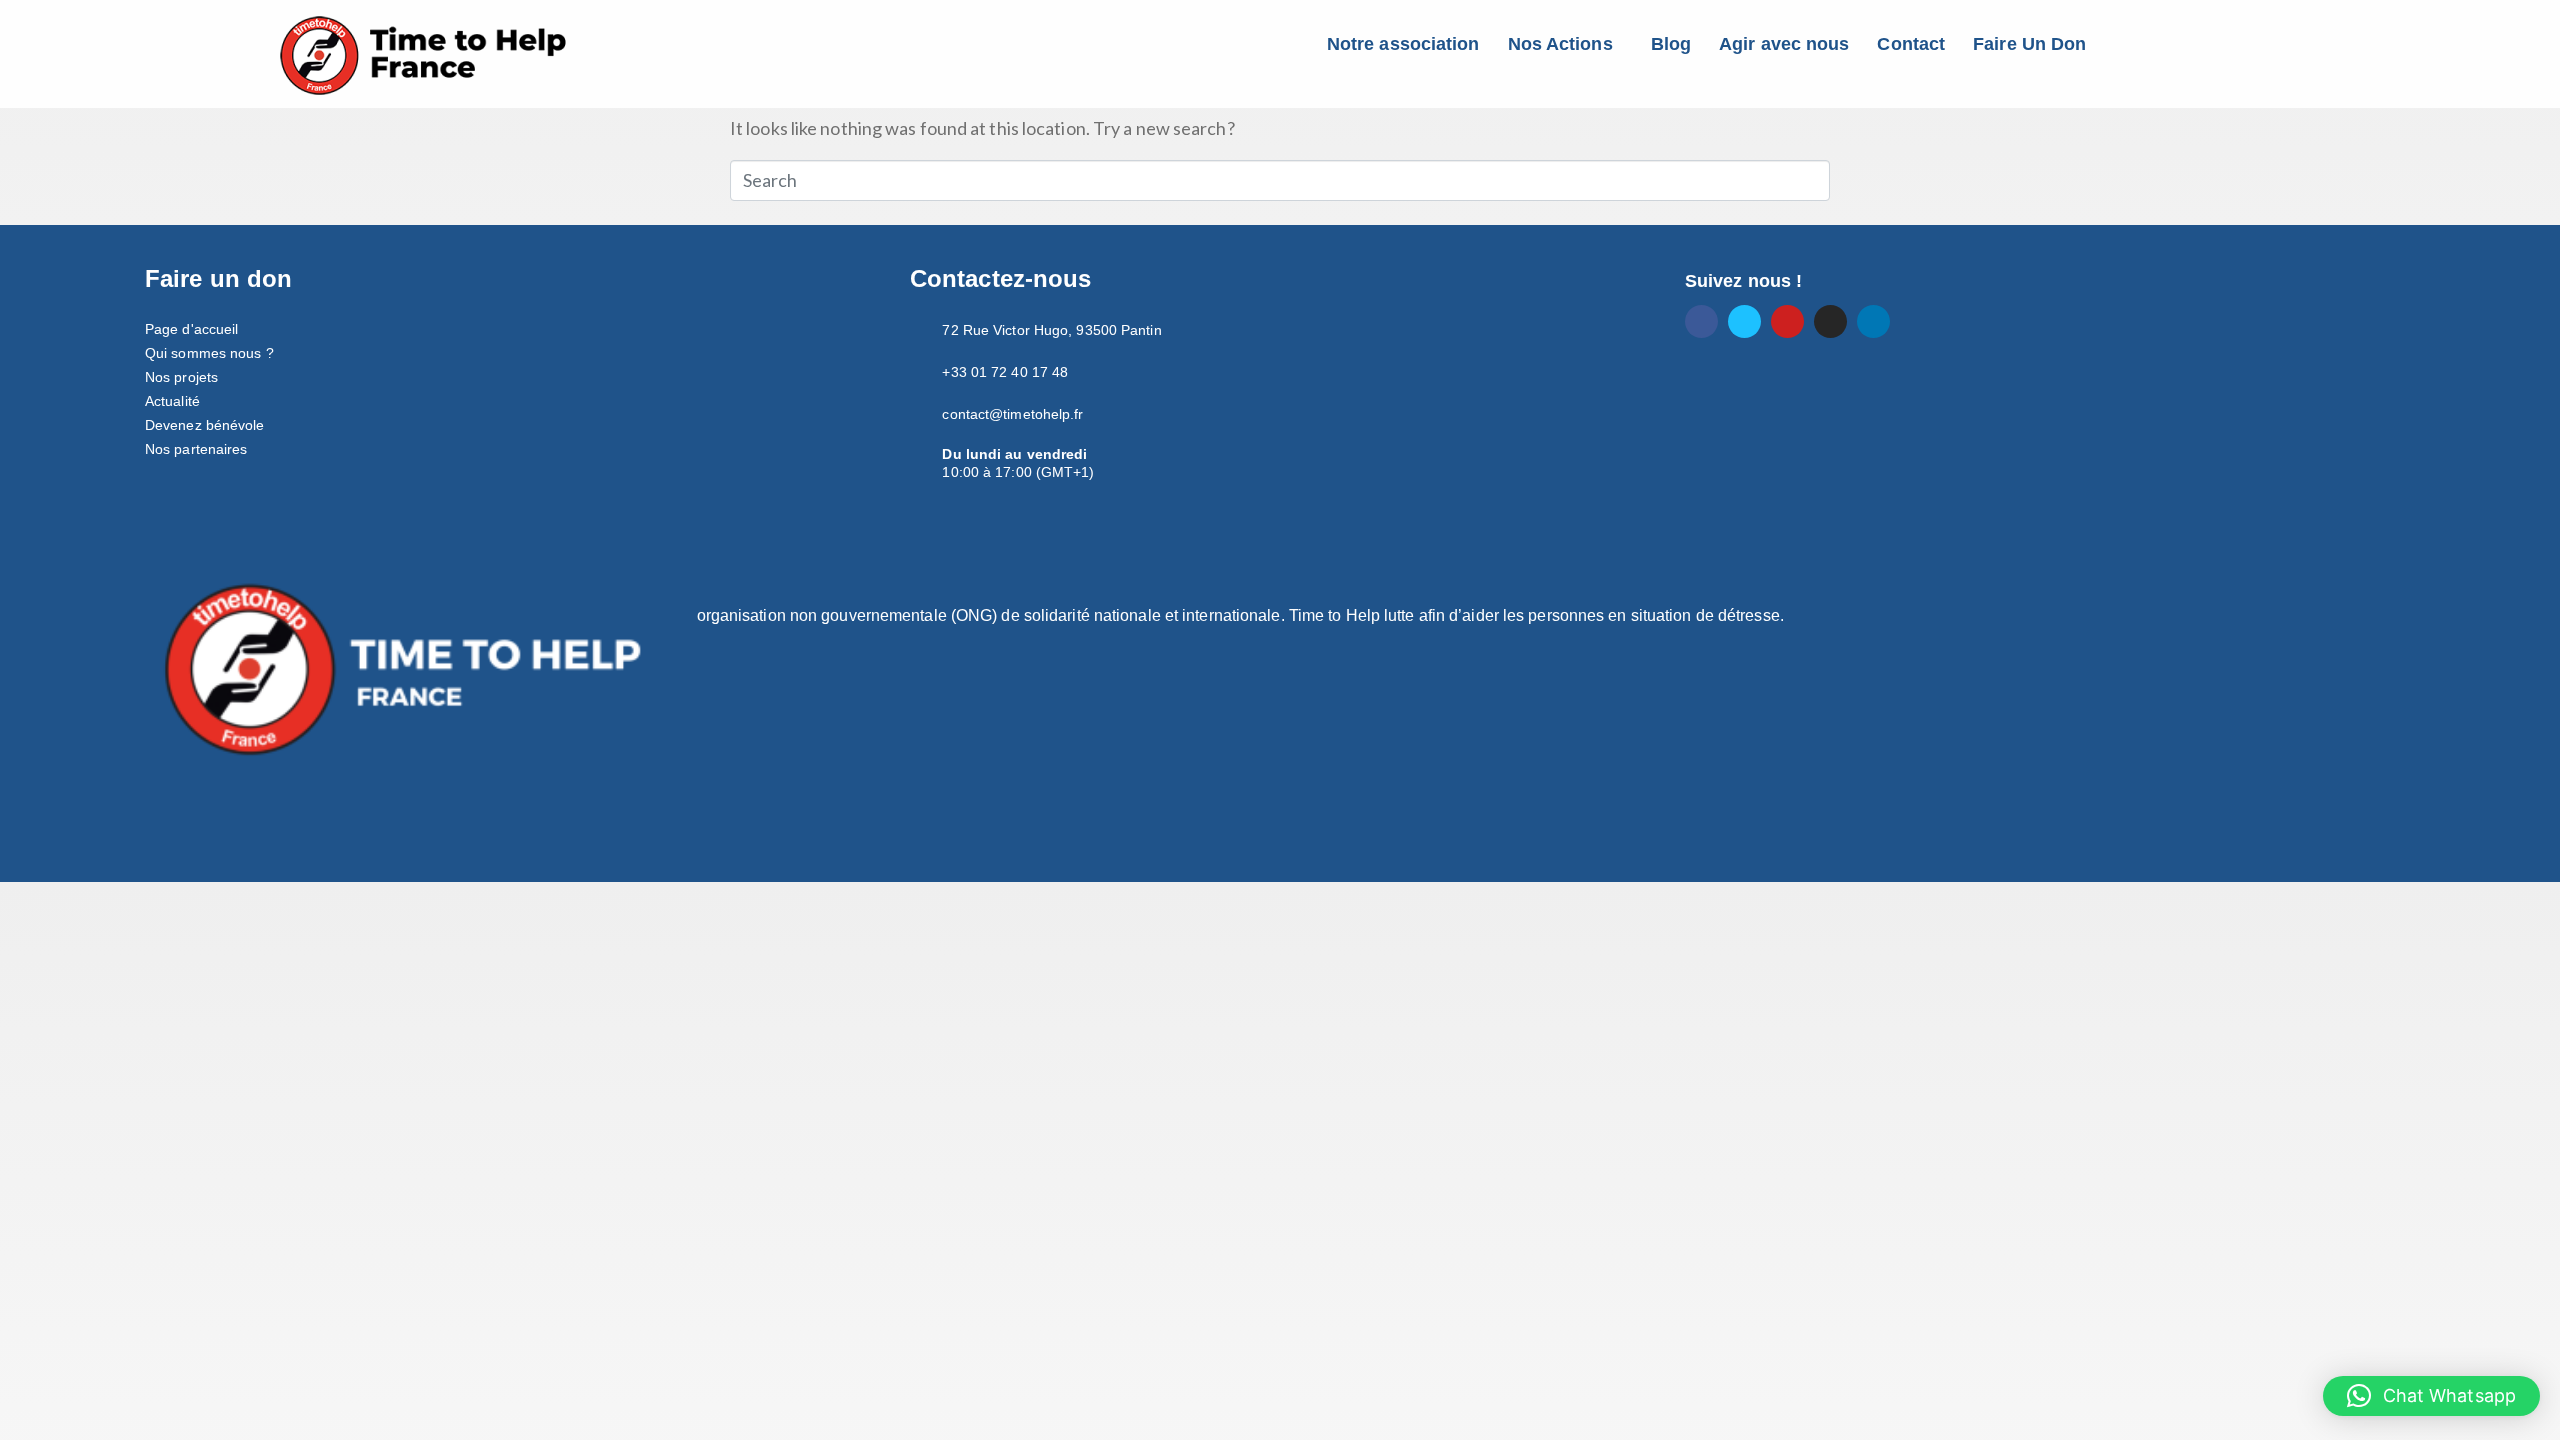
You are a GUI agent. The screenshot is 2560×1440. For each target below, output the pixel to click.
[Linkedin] (1873, 321)
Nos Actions (1560, 44)
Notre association (1403, 44)
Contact (1911, 44)
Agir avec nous (1784, 44)
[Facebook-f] (1701, 321)
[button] (1565, 44)
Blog (1671, 44)
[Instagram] (1830, 321)
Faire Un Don (2029, 44)
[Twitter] (1744, 321)
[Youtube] (1787, 321)
